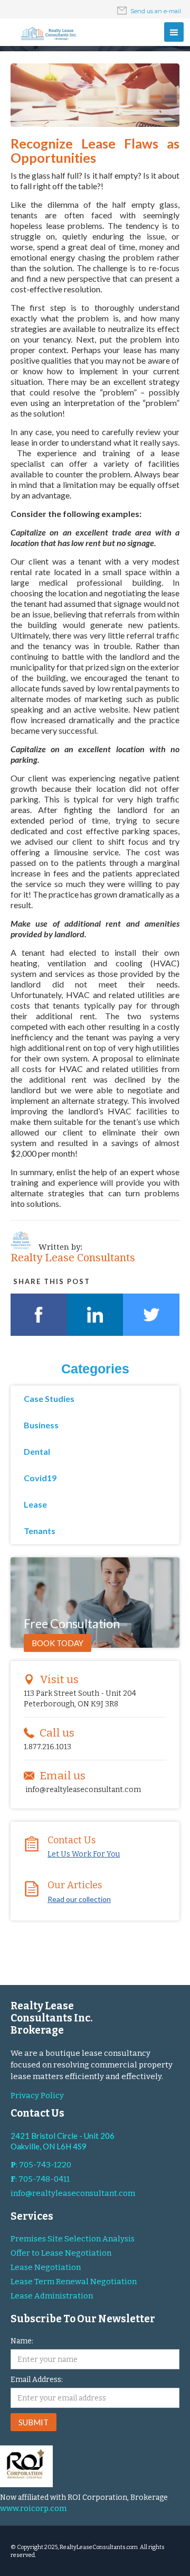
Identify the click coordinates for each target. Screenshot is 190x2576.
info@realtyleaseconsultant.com (83, 1790)
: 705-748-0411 (40, 2179)
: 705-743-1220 (41, 2165)
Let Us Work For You (84, 1854)
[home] (47, 34)
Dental (37, 1451)
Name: (22, 2341)
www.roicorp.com (33, 2508)
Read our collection (79, 1899)
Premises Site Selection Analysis (73, 2239)
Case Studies (49, 1398)
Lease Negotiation (46, 2267)
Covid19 (40, 1478)
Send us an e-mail (156, 11)
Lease (35, 1504)
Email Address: (37, 2380)
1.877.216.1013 (47, 1747)
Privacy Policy (37, 2095)
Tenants (40, 1531)
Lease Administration (52, 2296)
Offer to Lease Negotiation (61, 2253)
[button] (174, 32)
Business (41, 1425)
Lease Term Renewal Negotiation (74, 2282)
